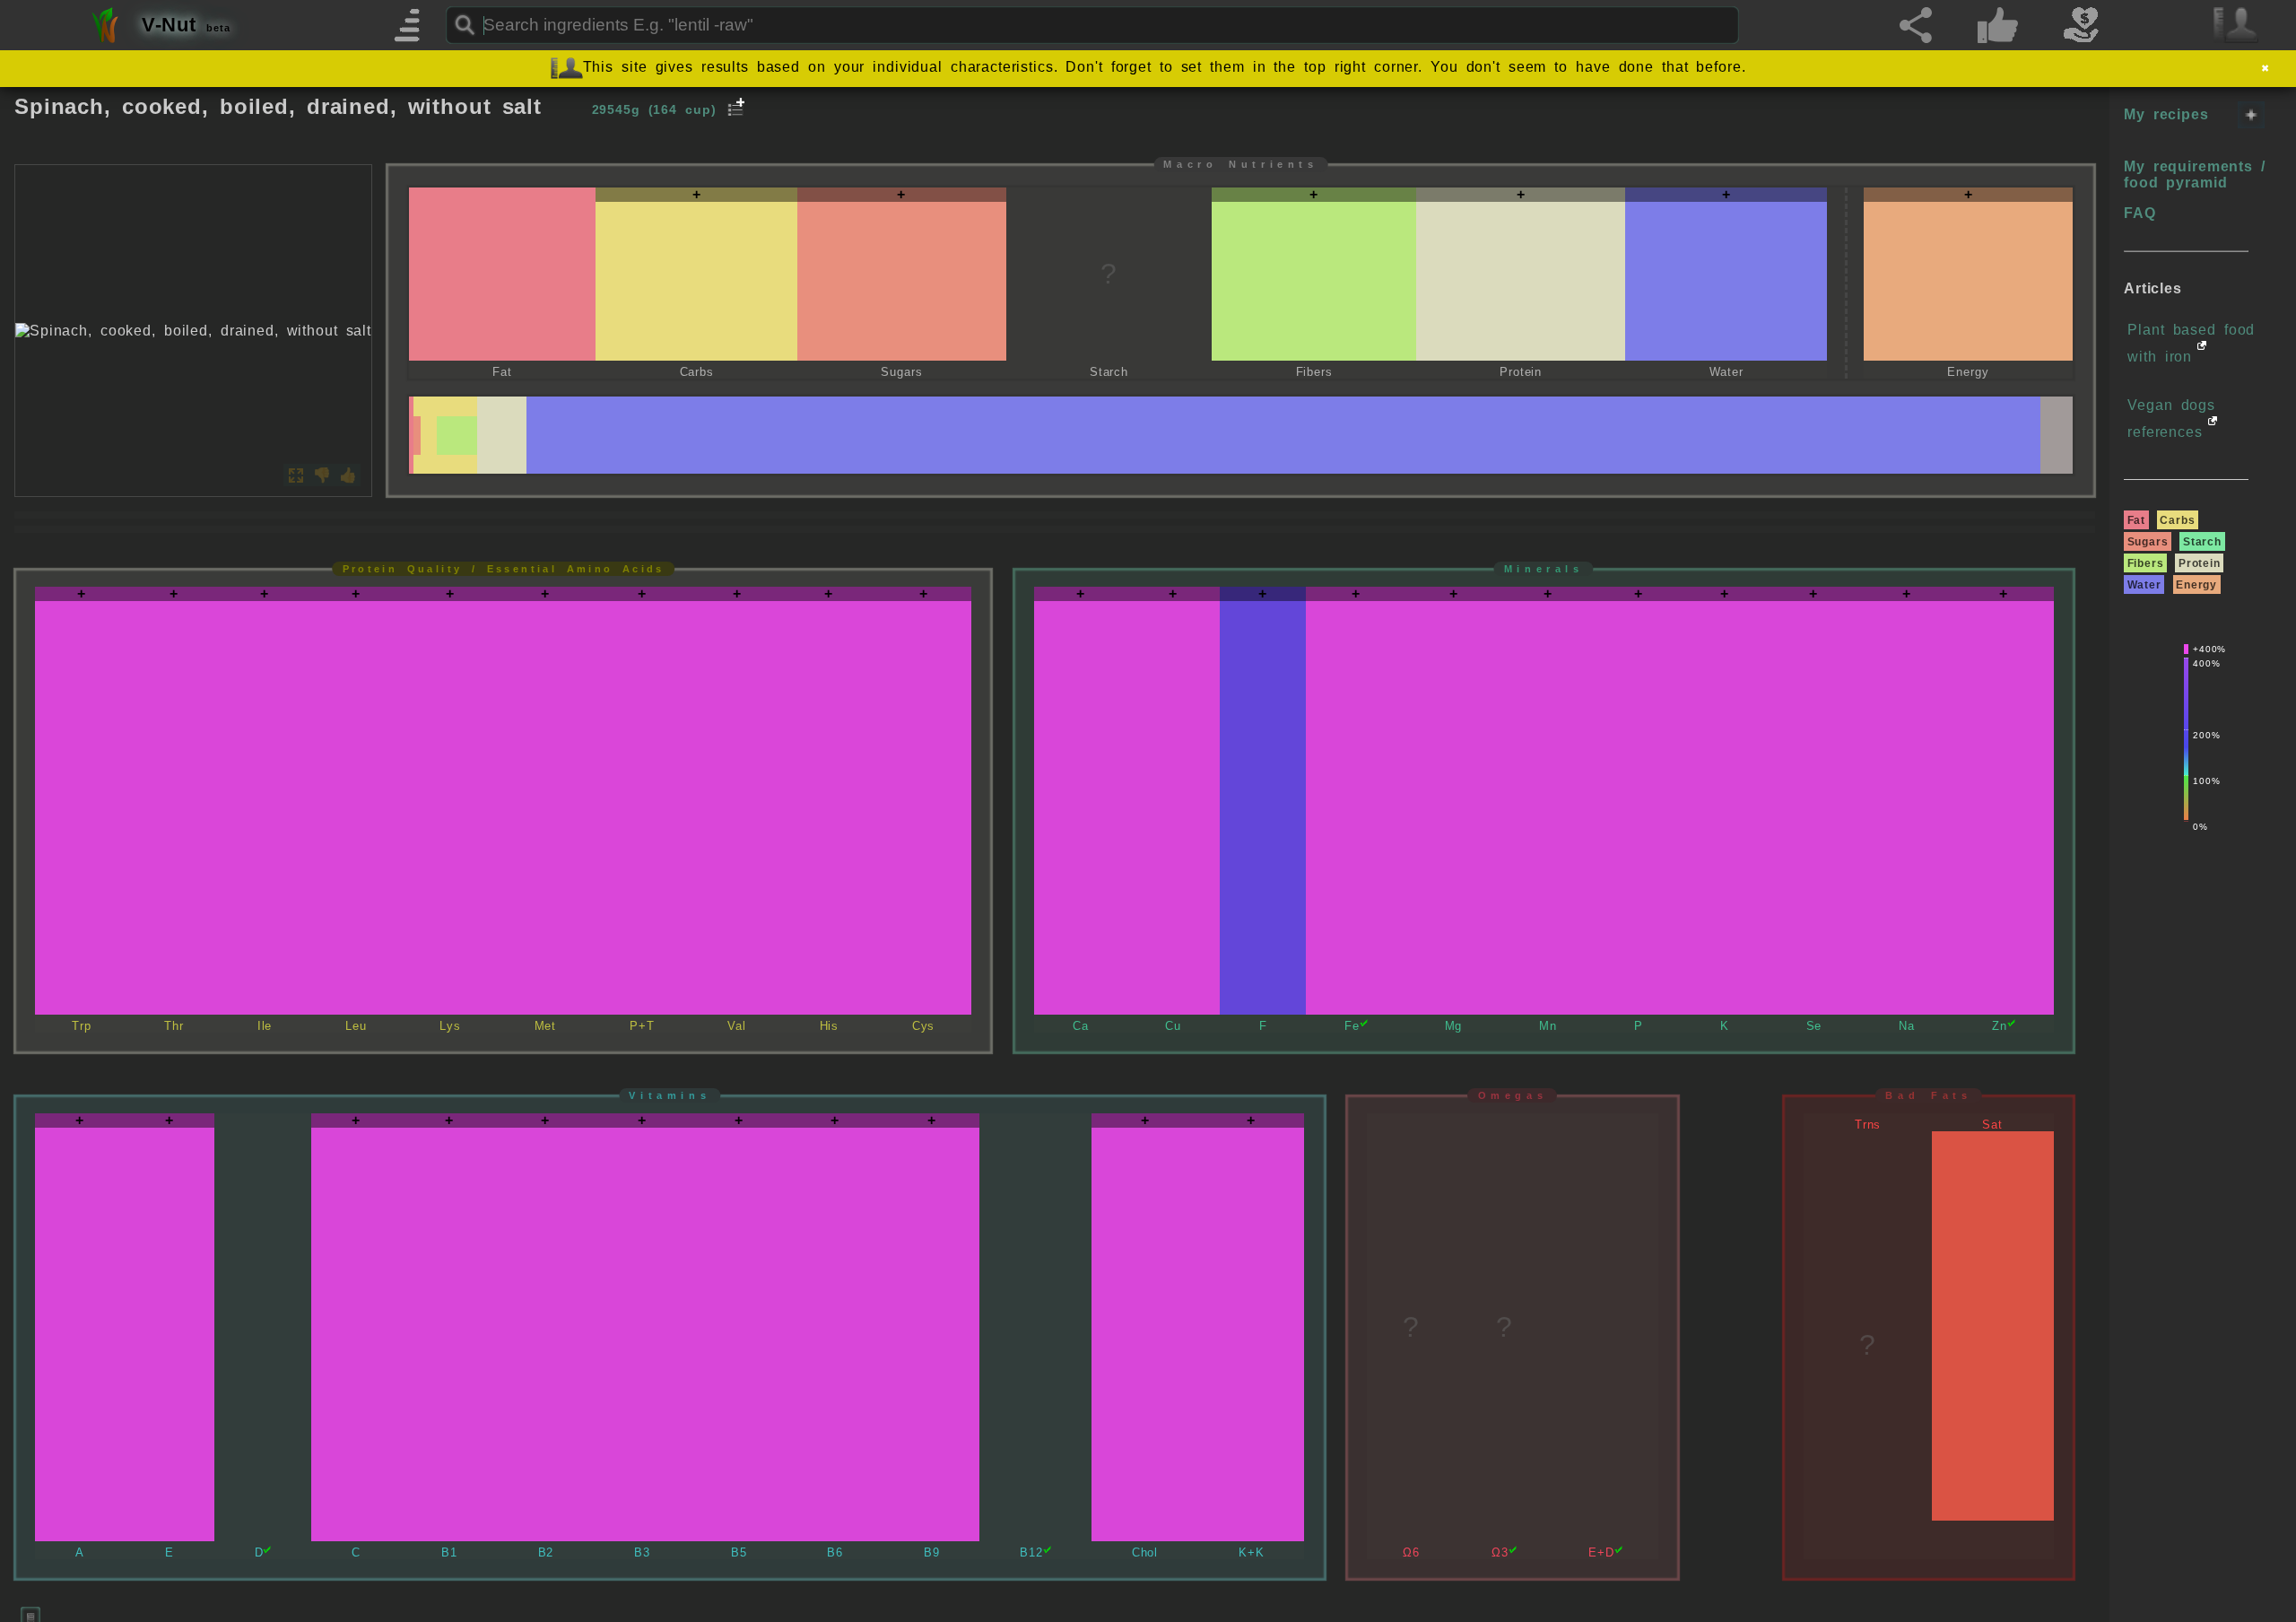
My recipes (2166, 114)
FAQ (2140, 213)
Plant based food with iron (2191, 343)
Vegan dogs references (2171, 419)
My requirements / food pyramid (2195, 174)
